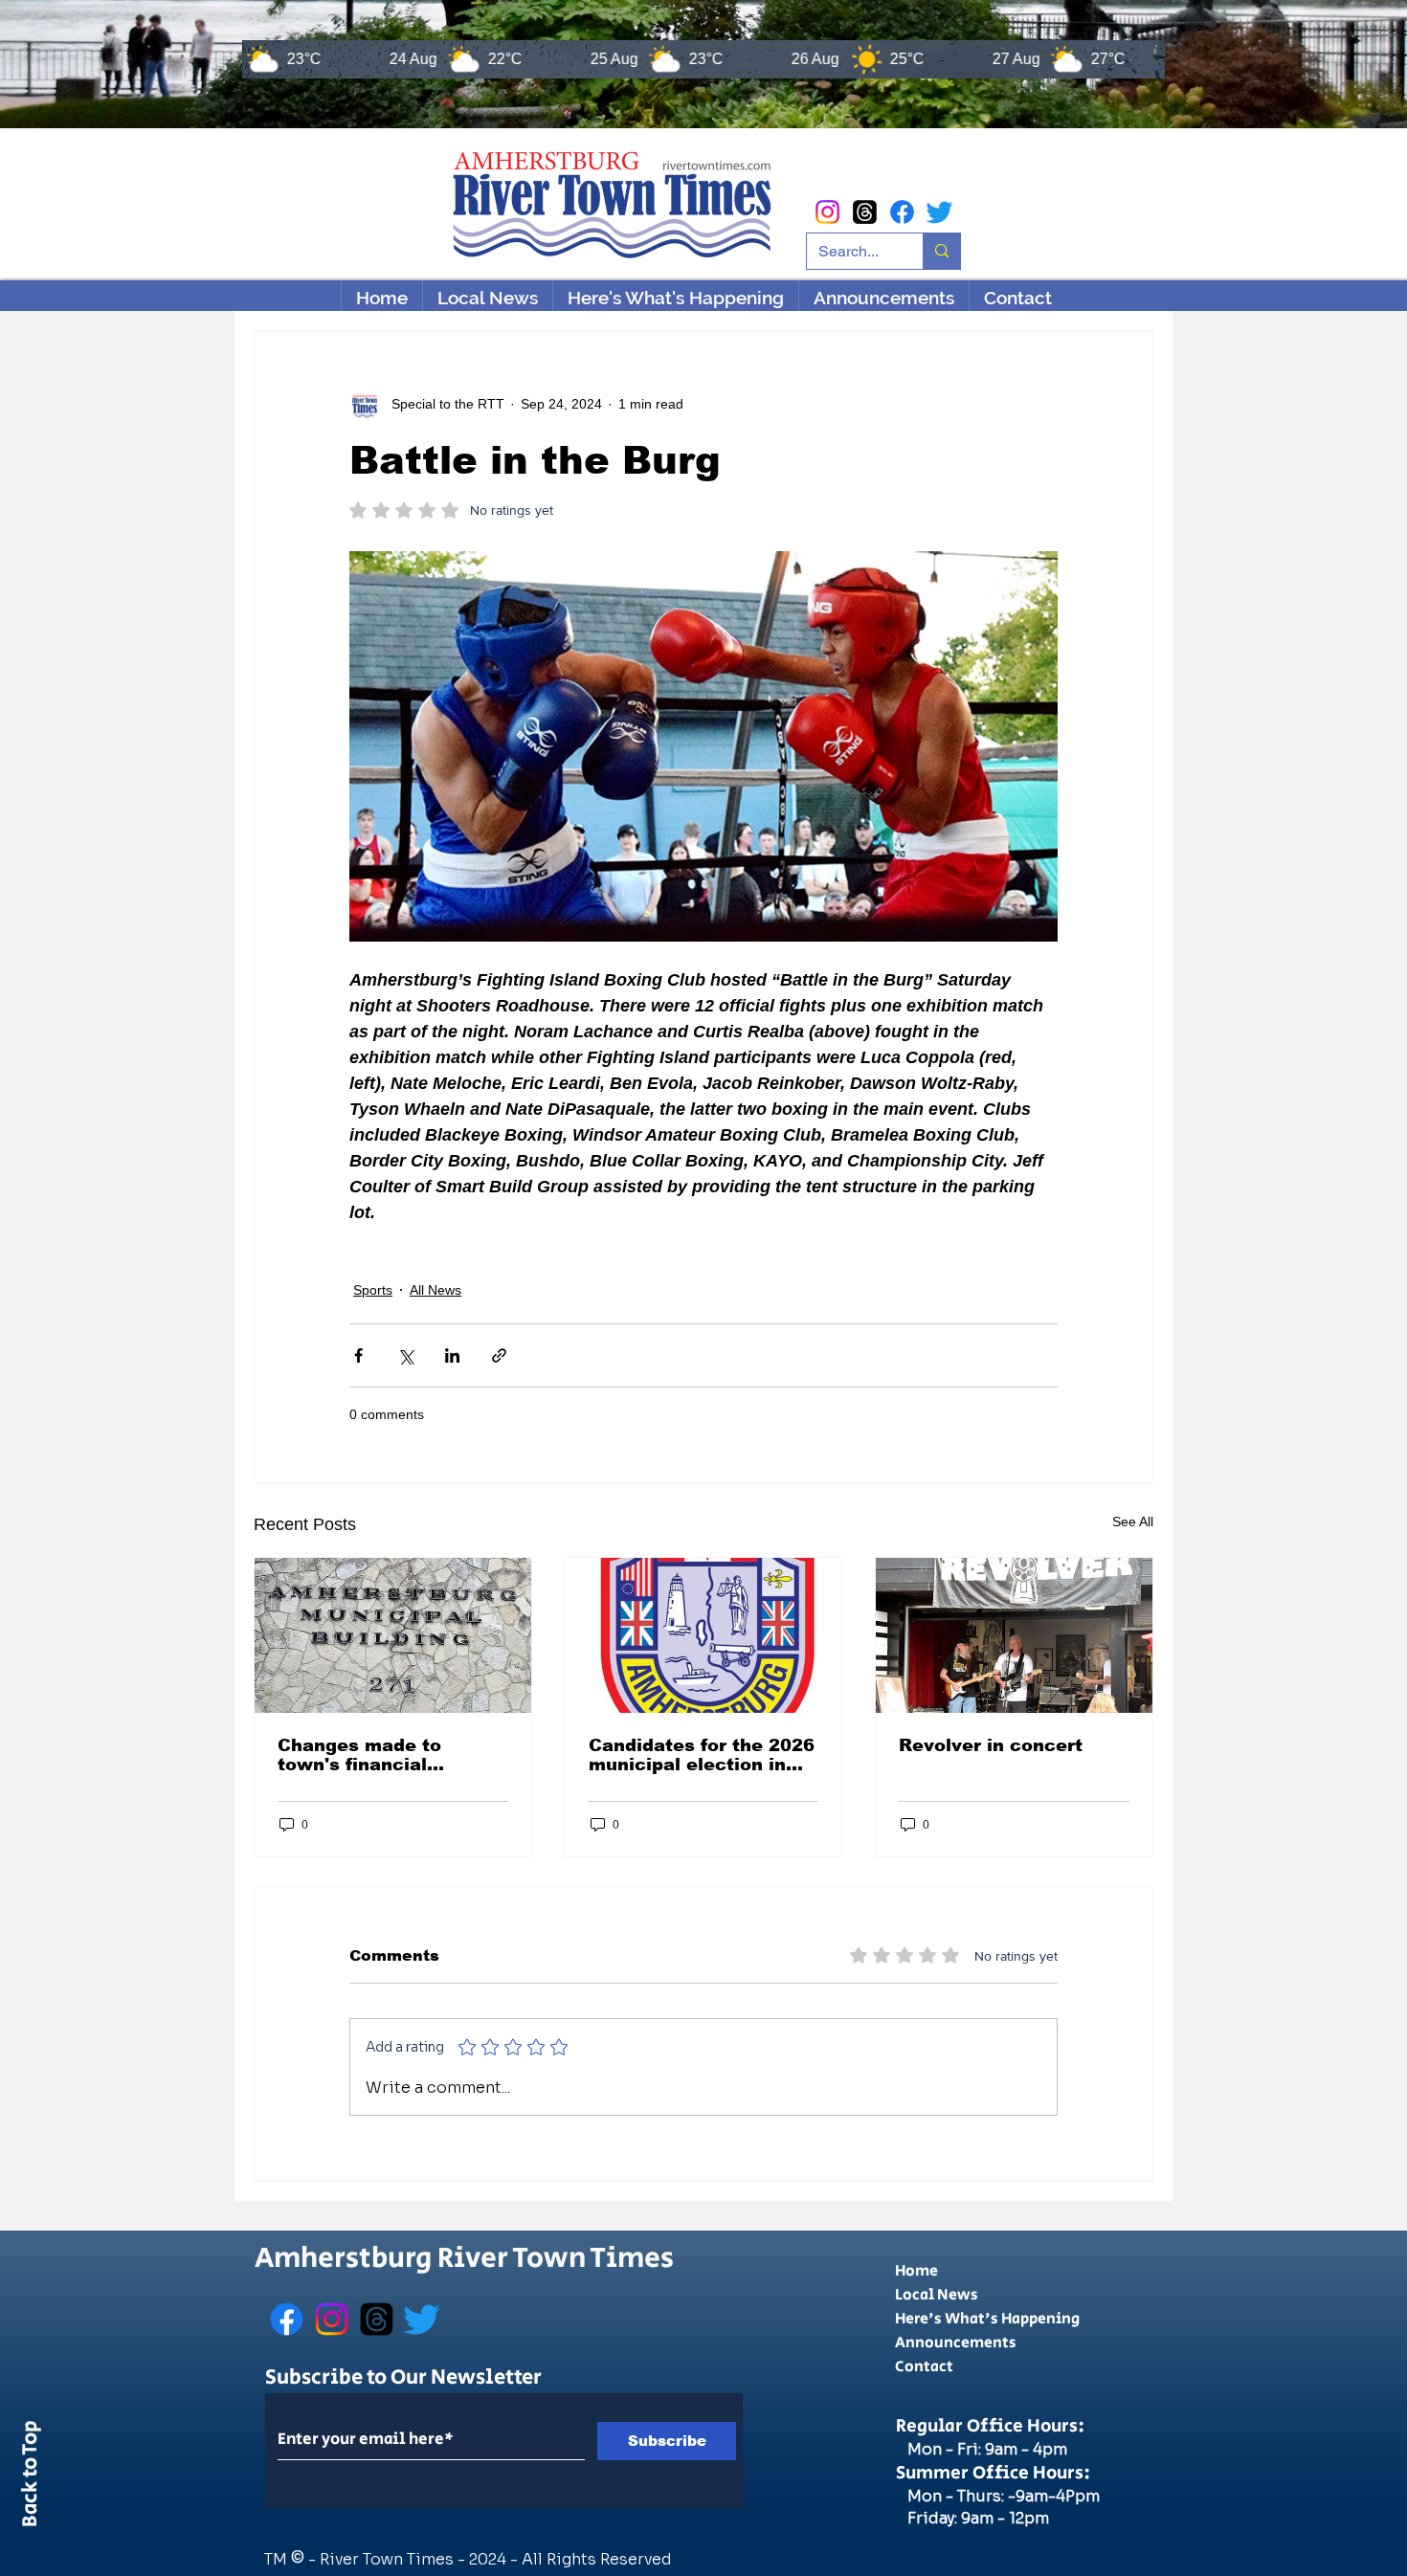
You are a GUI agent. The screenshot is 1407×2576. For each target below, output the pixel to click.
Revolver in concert (991, 1745)
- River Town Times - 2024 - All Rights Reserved (490, 2559)
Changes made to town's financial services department (376, 1755)
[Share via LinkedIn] (452, 1355)
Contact (924, 2367)
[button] (675, 298)
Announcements (956, 2343)
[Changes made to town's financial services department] (393, 1635)
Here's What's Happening (987, 2319)
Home (916, 2271)
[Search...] (941, 251)
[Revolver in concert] (1014, 1635)
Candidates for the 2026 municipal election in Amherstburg (702, 1755)
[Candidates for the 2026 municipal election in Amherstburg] (704, 1635)
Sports (373, 1290)
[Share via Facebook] (358, 1355)
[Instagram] (827, 212)
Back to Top (31, 2477)
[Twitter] (939, 212)
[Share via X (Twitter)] (405, 1355)
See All (1133, 1521)
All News (435, 1290)
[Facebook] (902, 212)
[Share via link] (499, 1355)
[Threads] (865, 212)
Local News (937, 2295)
